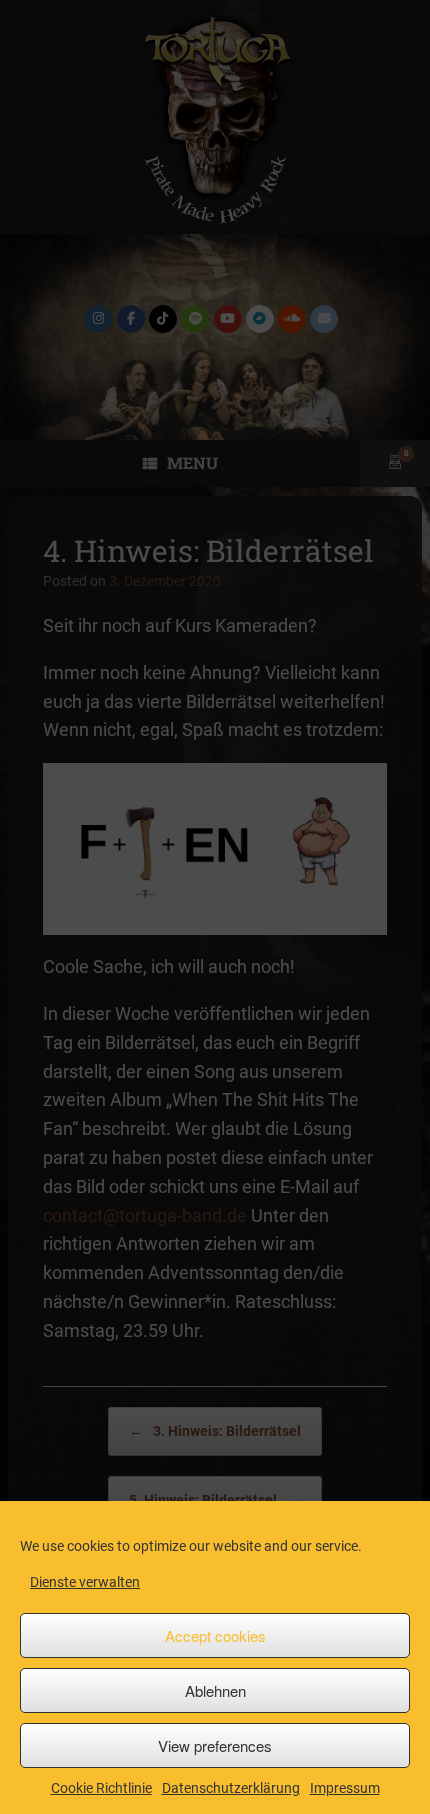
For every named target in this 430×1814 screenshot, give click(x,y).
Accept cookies (215, 1635)
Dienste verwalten (85, 1582)
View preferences (215, 1745)
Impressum (345, 1788)
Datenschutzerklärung (231, 1788)
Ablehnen (215, 1690)
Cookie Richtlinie (101, 1788)
